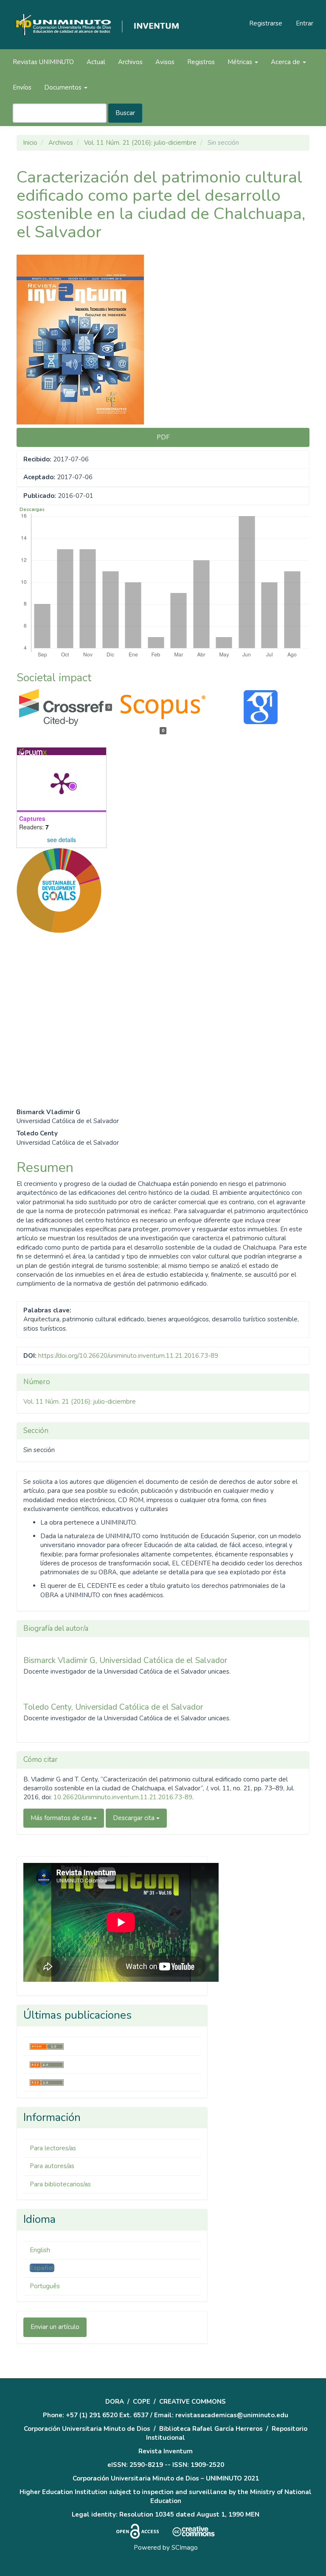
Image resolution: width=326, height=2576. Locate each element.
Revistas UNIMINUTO (43, 62)
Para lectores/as (53, 2148)
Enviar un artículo (55, 2327)
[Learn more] (56, 1076)
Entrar (305, 23)
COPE (142, 2402)
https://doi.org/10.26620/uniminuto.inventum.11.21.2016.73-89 (128, 1356)
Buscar (125, 113)
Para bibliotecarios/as (60, 2184)
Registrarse (266, 23)
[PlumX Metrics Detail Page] (62, 783)
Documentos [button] (64, 87)
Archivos (130, 62)
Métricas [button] (241, 62)
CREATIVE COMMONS (193, 2402)
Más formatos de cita (62, 1818)
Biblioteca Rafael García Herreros (211, 2429)
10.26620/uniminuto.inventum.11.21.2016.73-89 (123, 1797)
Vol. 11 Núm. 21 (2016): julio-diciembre (140, 143)
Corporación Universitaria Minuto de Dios (87, 2429)
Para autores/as (52, 2166)
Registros (201, 62)
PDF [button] (163, 437)
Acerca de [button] (286, 62)
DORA (115, 2402)
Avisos (165, 62)
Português (45, 2286)
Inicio (30, 143)
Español (42, 2268)
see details (62, 840)
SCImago (185, 2548)
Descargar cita (135, 1818)
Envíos (22, 87)
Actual (96, 62)
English (40, 2250)
